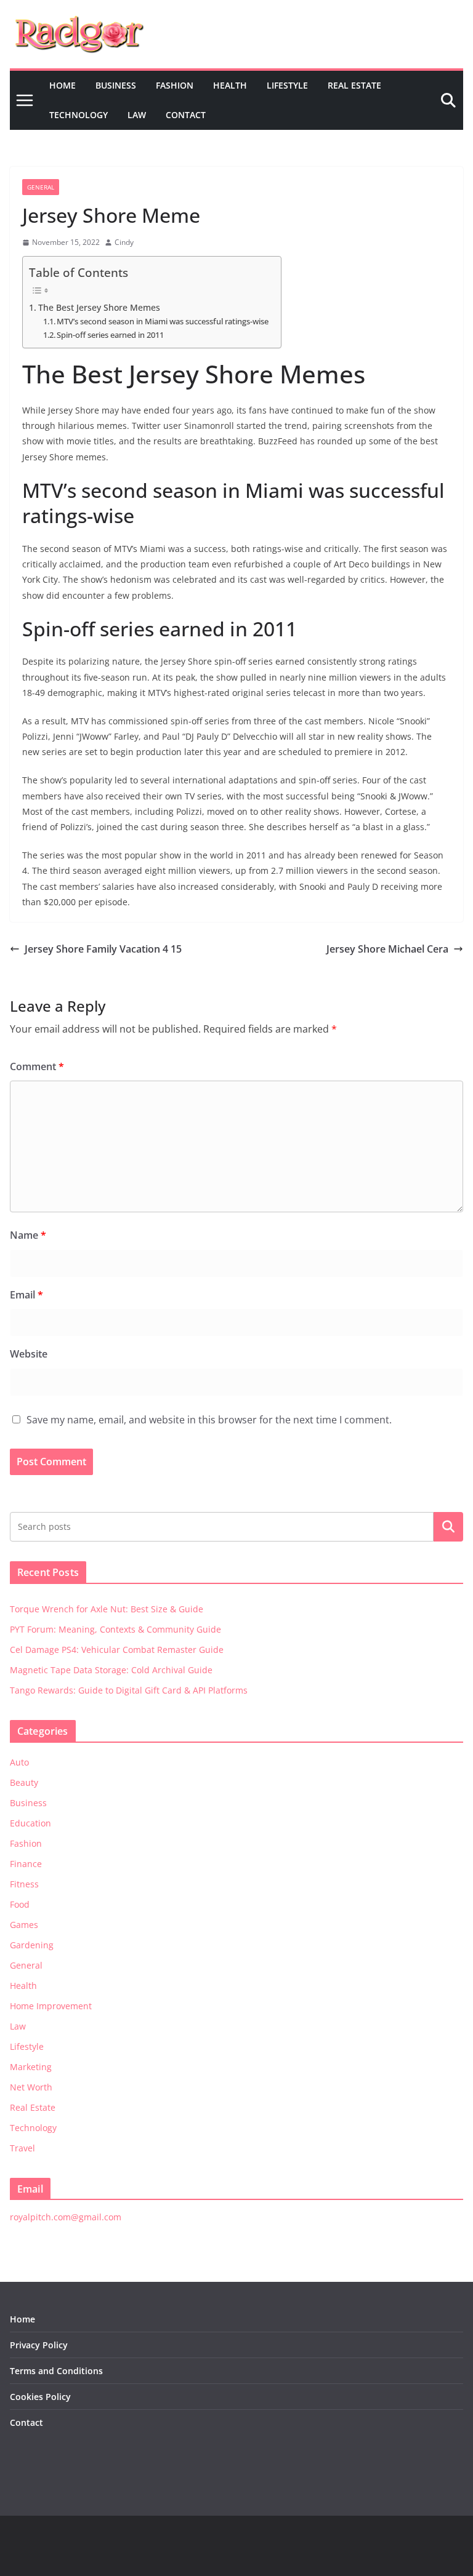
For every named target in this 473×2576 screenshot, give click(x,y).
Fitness (24, 1884)
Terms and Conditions (56, 2371)
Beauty (24, 1782)
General (41, 187)
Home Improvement (51, 2006)
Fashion (175, 85)
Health (230, 85)
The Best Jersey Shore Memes (99, 307)
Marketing (31, 2067)
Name (28, 1235)
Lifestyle (287, 85)
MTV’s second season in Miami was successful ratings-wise (163, 321)
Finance (26, 1864)
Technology (79, 115)
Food (20, 1904)
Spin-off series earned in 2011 (110, 335)
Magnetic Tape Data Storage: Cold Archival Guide (111, 1670)
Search (448, 1527)
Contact (186, 115)
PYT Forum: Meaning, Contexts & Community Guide (115, 1629)
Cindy (124, 242)
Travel (22, 2148)
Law (137, 115)
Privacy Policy (39, 2345)
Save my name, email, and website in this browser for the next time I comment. (209, 1420)
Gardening (32, 1945)
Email (26, 1295)
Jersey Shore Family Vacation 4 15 (103, 949)
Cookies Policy (40, 2397)
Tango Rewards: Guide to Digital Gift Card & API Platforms (129, 1690)
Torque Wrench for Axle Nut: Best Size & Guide (107, 1609)
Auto (19, 1762)
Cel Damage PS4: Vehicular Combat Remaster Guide (117, 1650)
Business (116, 85)
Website (29, 1354)
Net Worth (31, 2087)
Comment (37, 1066)
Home (63, 85)
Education (30, 1823)
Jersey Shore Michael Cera (387, 949)
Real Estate (354, 85)
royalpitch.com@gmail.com (66, 2217)
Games (24, 1925)
